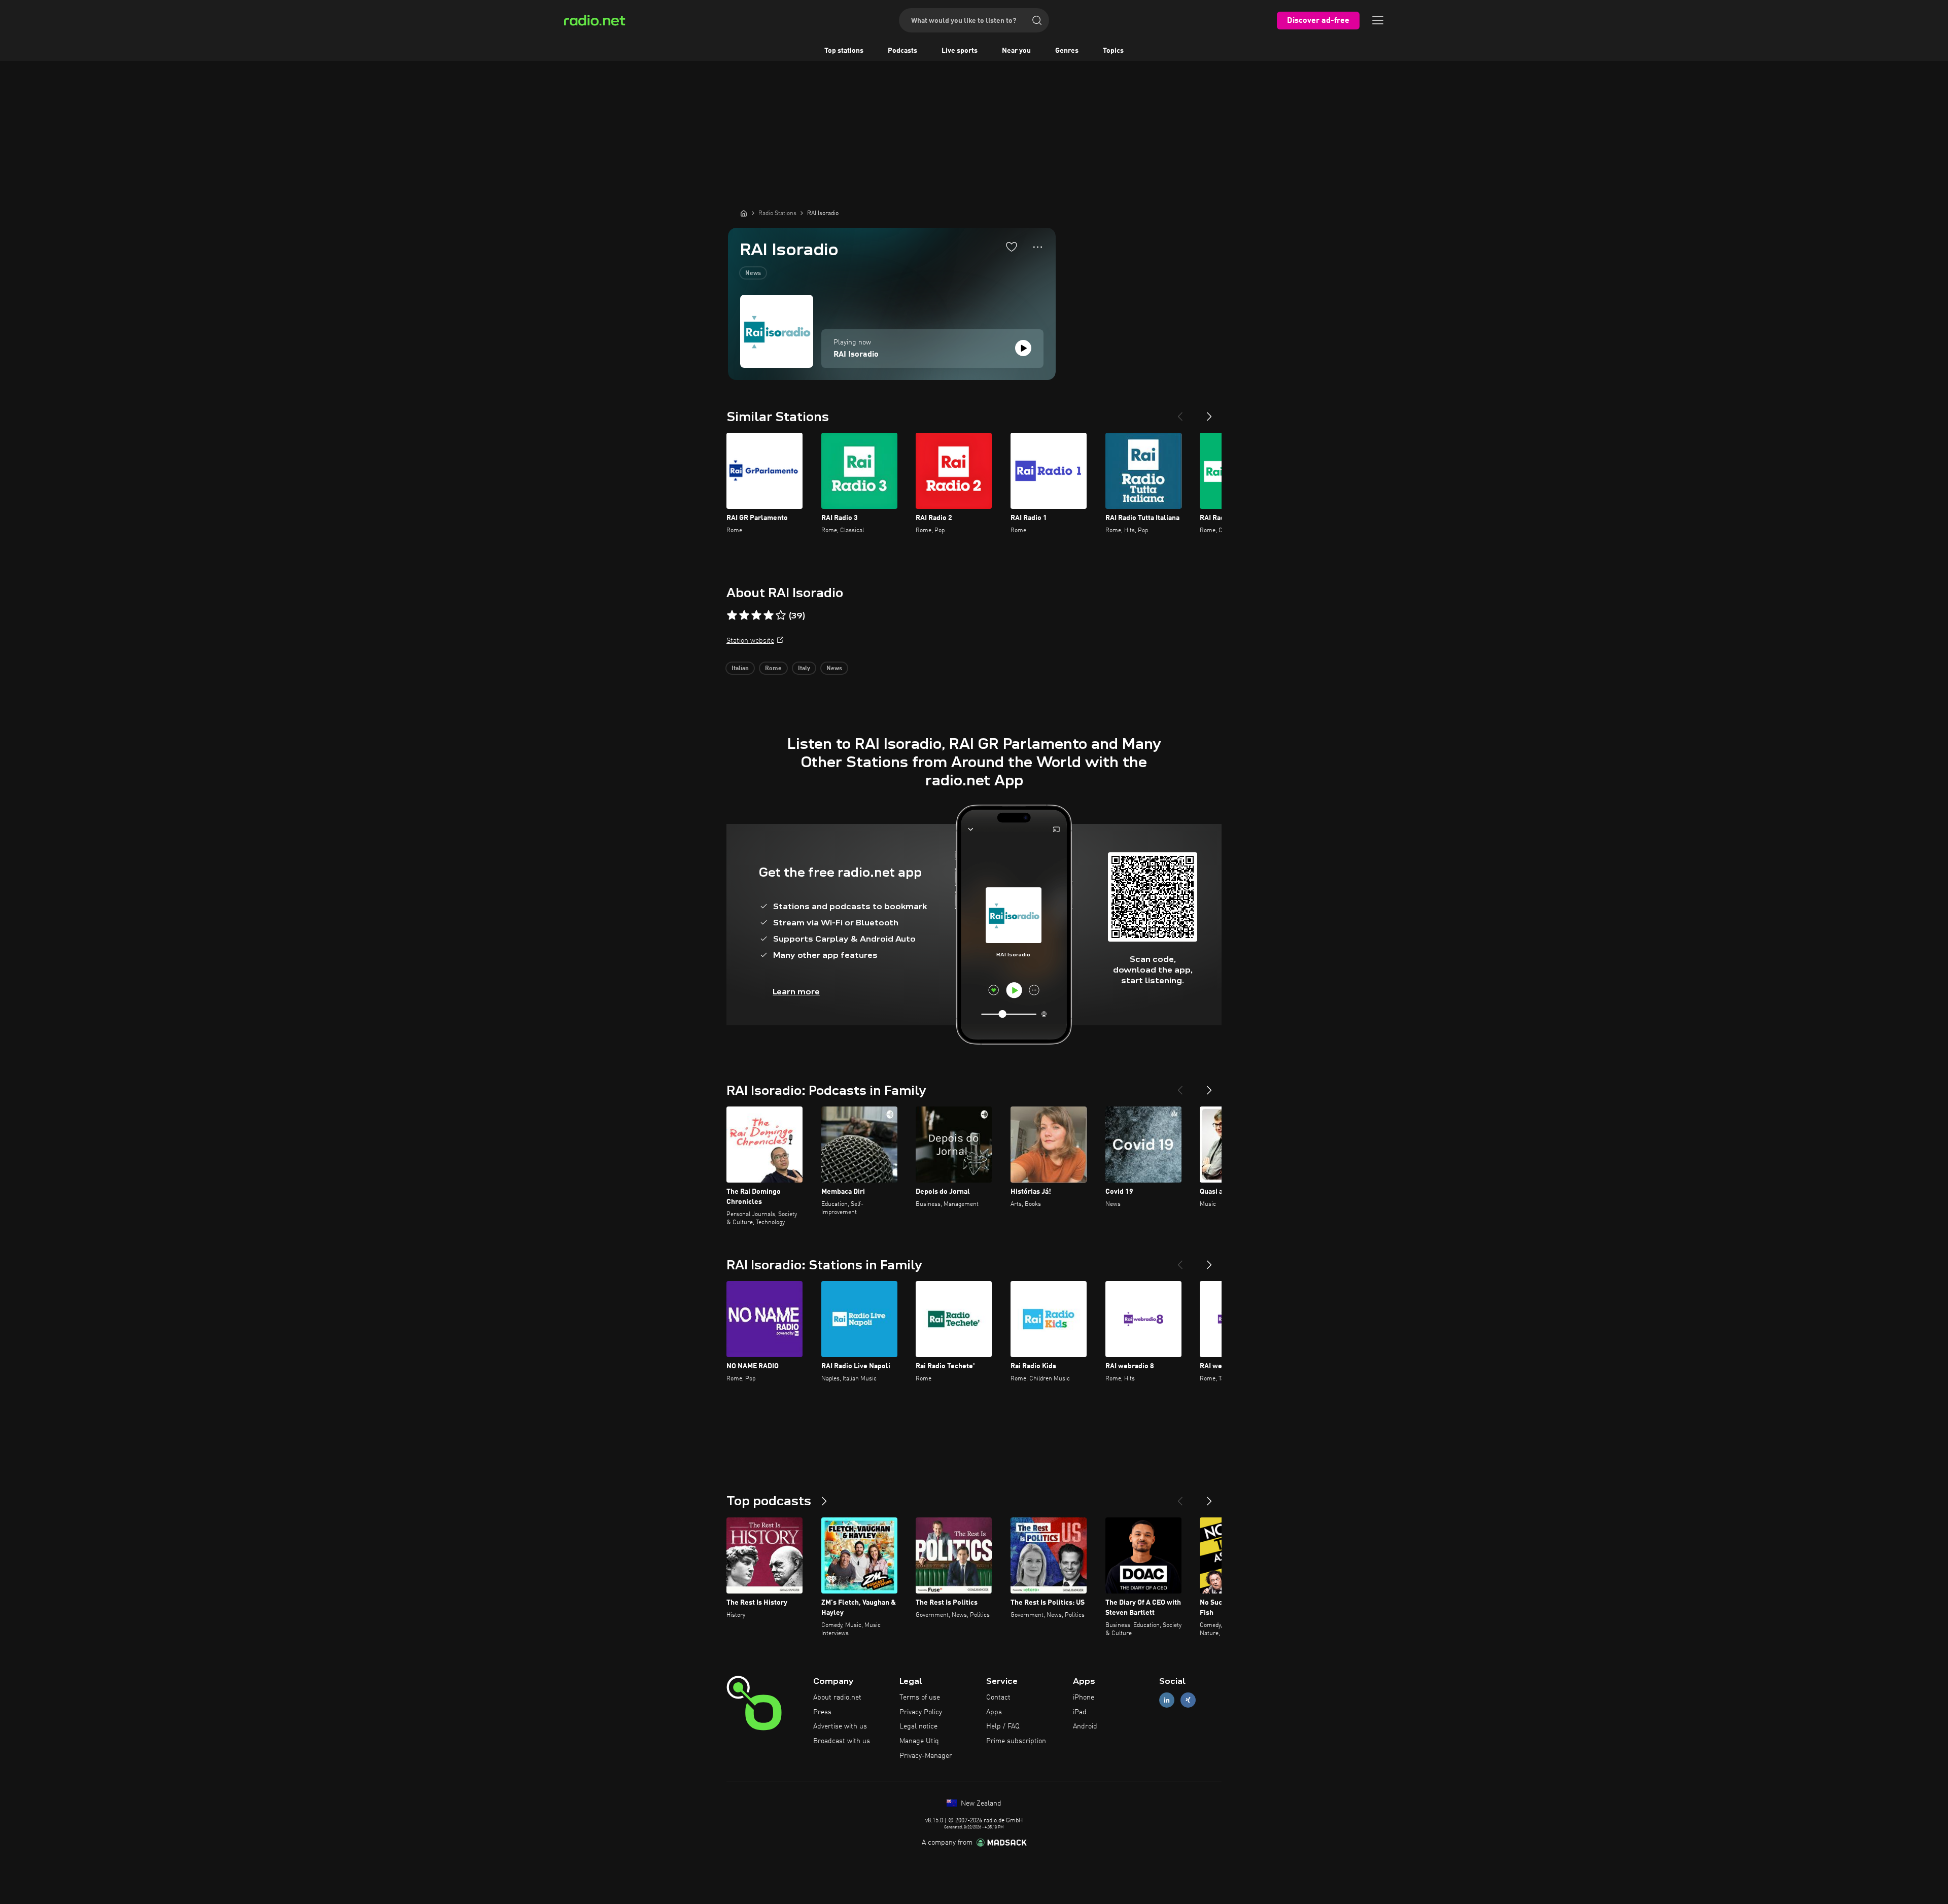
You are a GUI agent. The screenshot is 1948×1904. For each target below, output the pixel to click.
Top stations (844, 51)
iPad (1080, 1712)
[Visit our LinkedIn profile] (1167, 1700)
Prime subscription (1016, 1741)
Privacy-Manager (926, 1756)
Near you (1016, 51)
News (753, 273)
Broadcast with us (842, 1741)
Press (822, 1712)
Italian (740, 669)
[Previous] (1180, 412)
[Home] (744, 213)
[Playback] (1023, 348)
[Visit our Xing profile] (1188, 1700)
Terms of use (920, 1698)
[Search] (1037, 20)
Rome (773, 669)
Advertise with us (840, 1726)
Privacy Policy (921, 1712)
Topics (1113, 51)
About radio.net (837, 1698)
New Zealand (980, 1804)
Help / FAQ (1003, 1726)
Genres (1067, 51)
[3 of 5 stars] (756, 615)
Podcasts (902, 51)
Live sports (960, 51)
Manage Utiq (919, 1741)
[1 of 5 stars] (732, 615)
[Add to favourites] (1012, 247)
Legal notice (918, 1726)
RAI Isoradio (856, 355)
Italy (804, 669)
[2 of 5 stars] (744, 615)
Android (1085, 1726)
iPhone (1084, 1698)
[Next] (1209, 412)
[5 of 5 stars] (781, 615)
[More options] (1038, 247)
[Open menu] (1378, 20)
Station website (750, 641)
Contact (998, 1698)
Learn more (796, 992)
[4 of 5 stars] (769, 615)
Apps (994, 1712)
